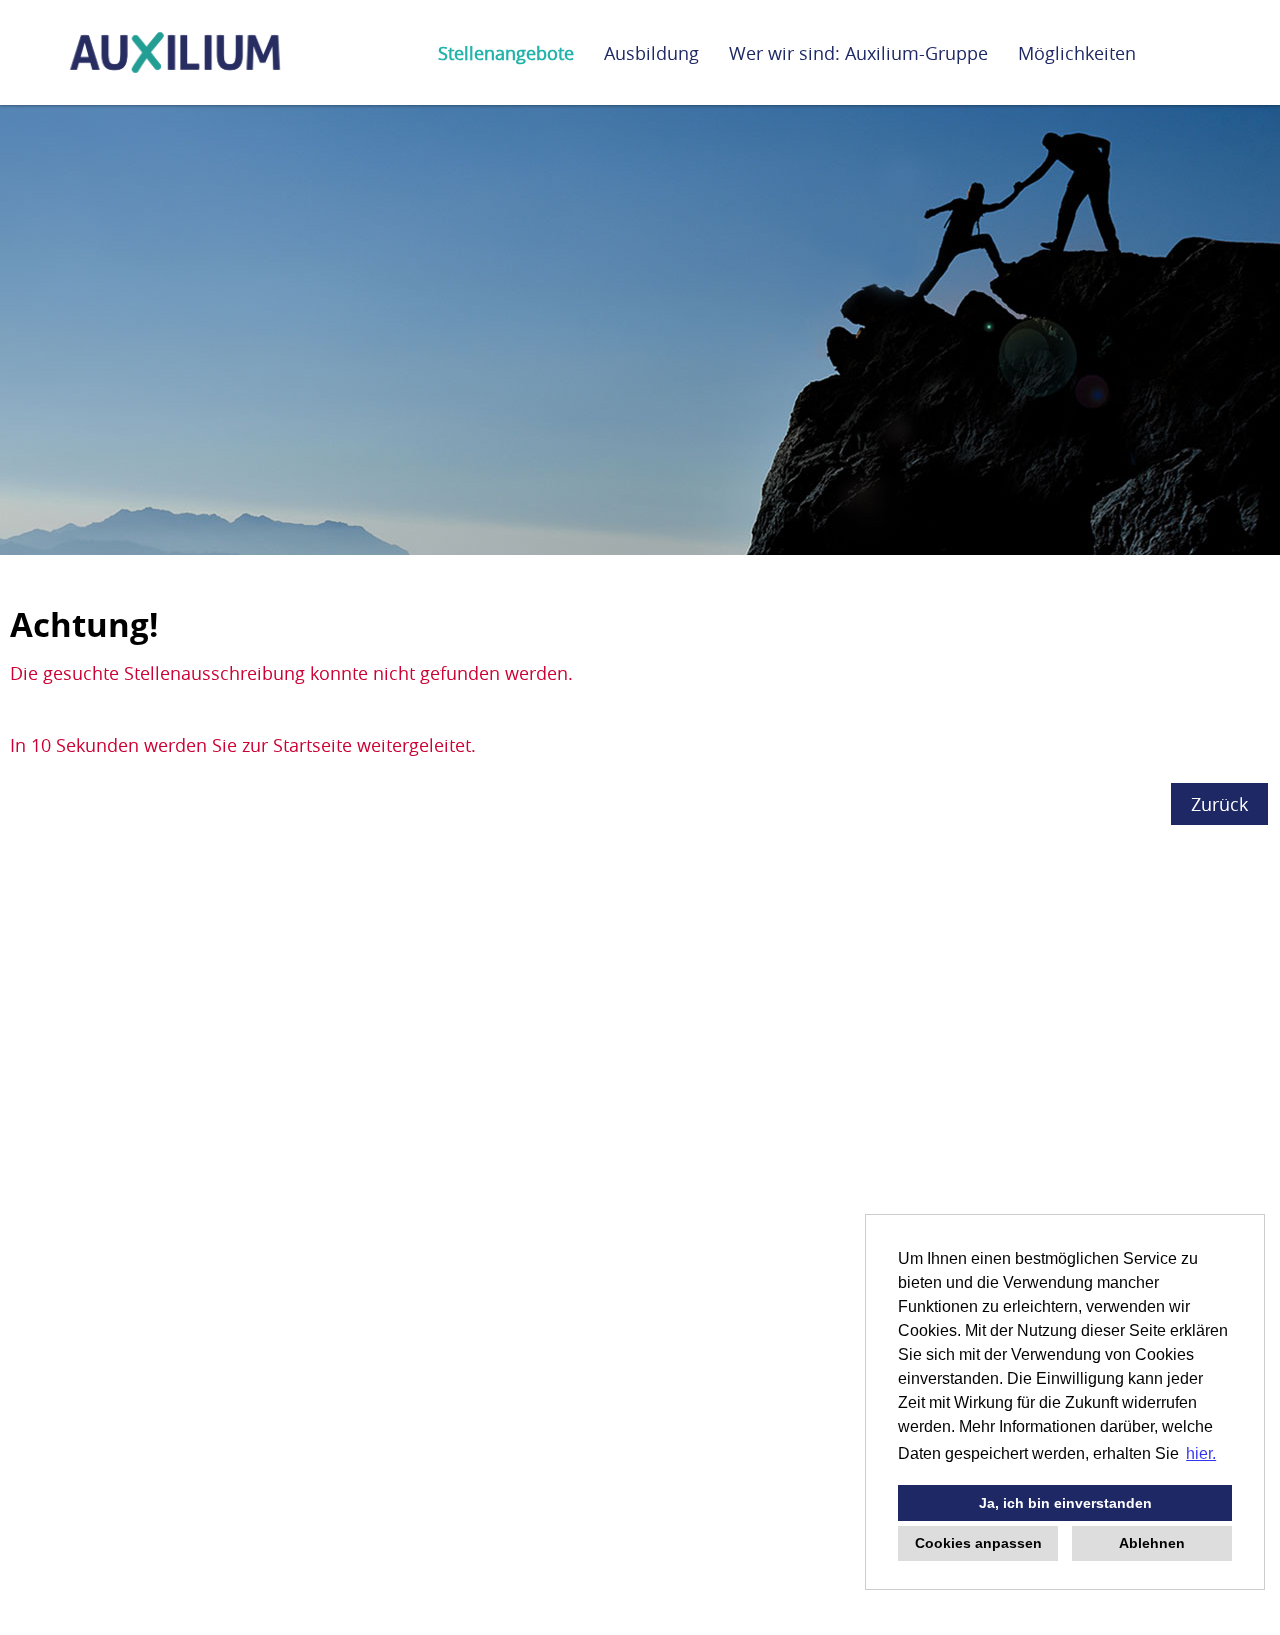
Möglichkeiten (1077, 53)
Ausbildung (651, 53)
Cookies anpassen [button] (978, 1543)
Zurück (1219, 804)
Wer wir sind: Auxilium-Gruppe (858, 53)
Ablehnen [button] (1152, 1543)
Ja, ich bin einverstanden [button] (1065, 1503)
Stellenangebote (506, 53)
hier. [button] (1201, 1453)
